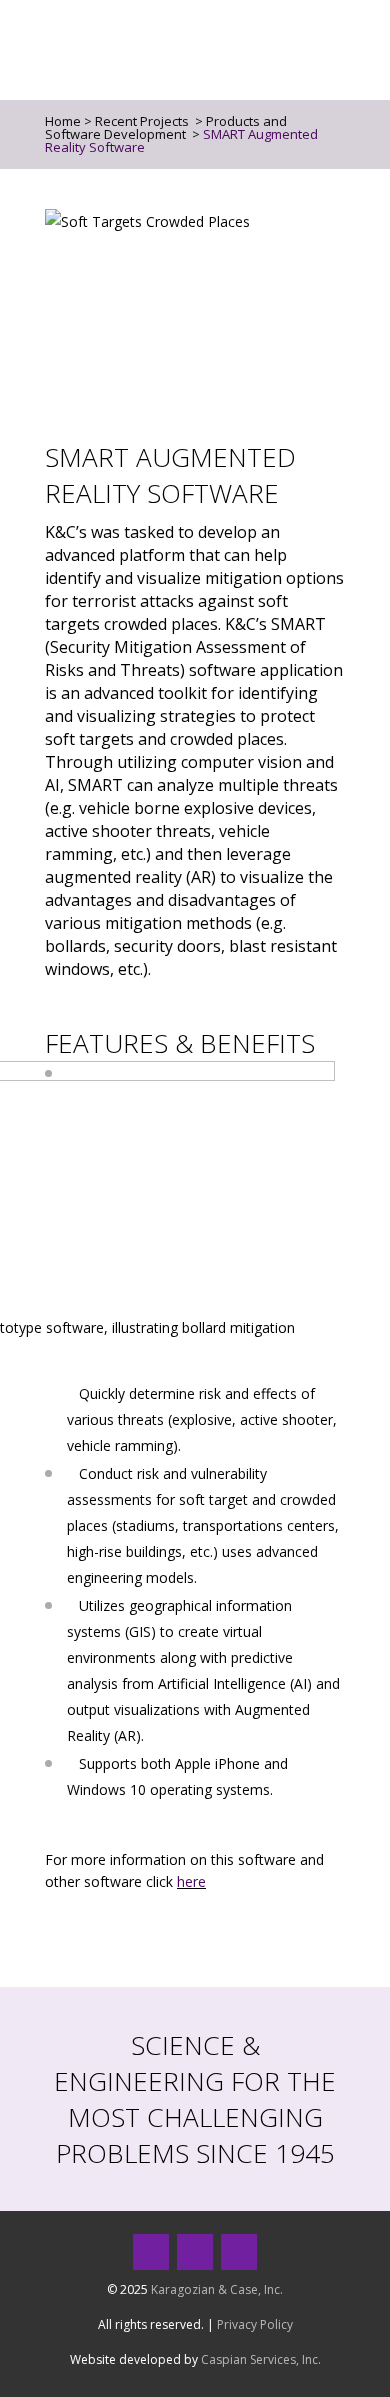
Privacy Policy (255, 2324)
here (191, 1881)
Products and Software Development (166, 127)
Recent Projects (142, 121)
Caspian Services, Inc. (261, 2359)
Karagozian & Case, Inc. (217, 2289)
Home (63, 121)
